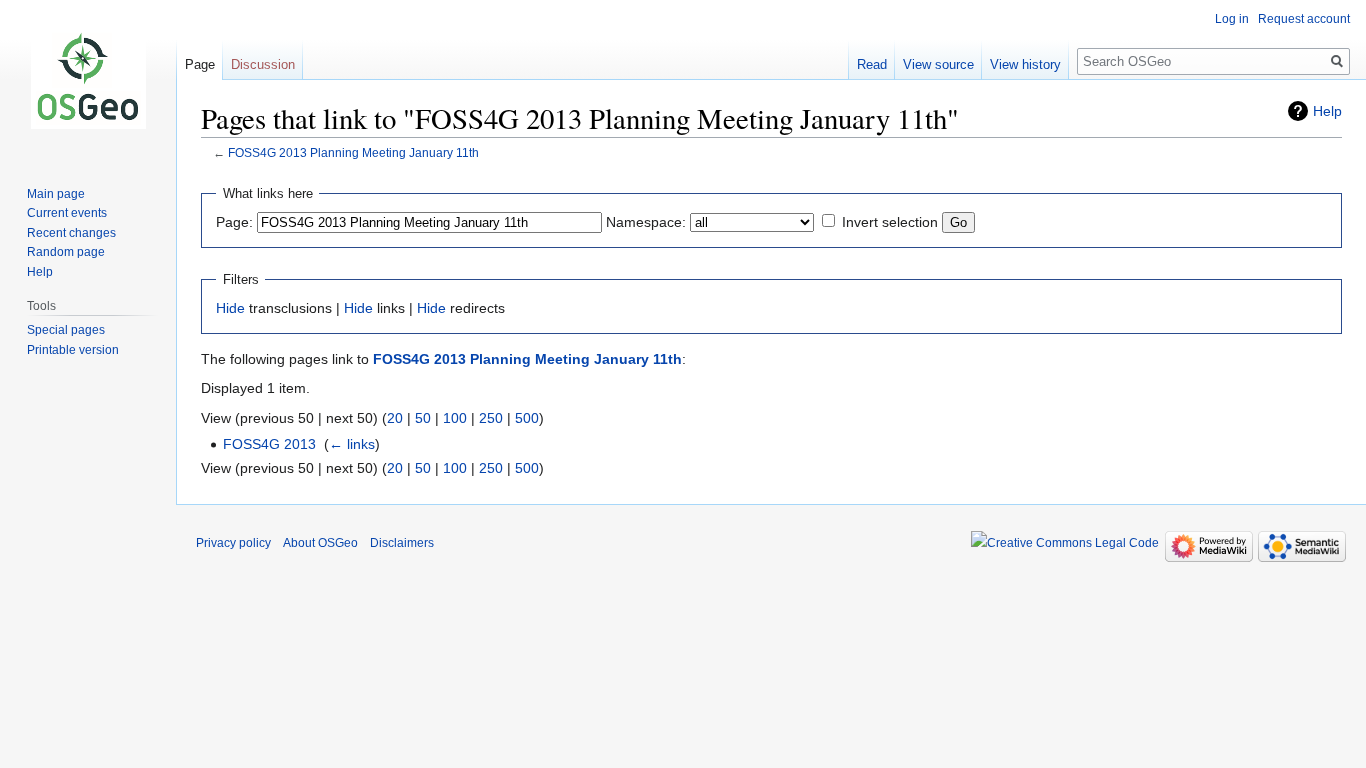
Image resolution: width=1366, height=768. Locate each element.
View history (1025, 64)
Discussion (263, 64)
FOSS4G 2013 (269, 444)
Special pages (66, 330)
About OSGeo (320, 543)
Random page (66, 252)
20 (395, 418)
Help (1327, 111)
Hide (230, 308)
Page (200, 64)
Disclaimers (402, 543)
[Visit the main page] (88, 80)
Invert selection (890, 222)
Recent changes (71, 233)
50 (423, 418)
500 (527, 418)
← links (352, 444)
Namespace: (646, 222)
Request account (1304, 19)
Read (872, 64)
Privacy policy (233, 543)
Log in (1232, 19)
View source (938, 64)
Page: (234, 222)
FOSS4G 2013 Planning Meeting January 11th (353, 152)
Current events (67, 213)
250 (491, 418)
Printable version (73, 350)
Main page (56, 194)
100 (455, 418)
